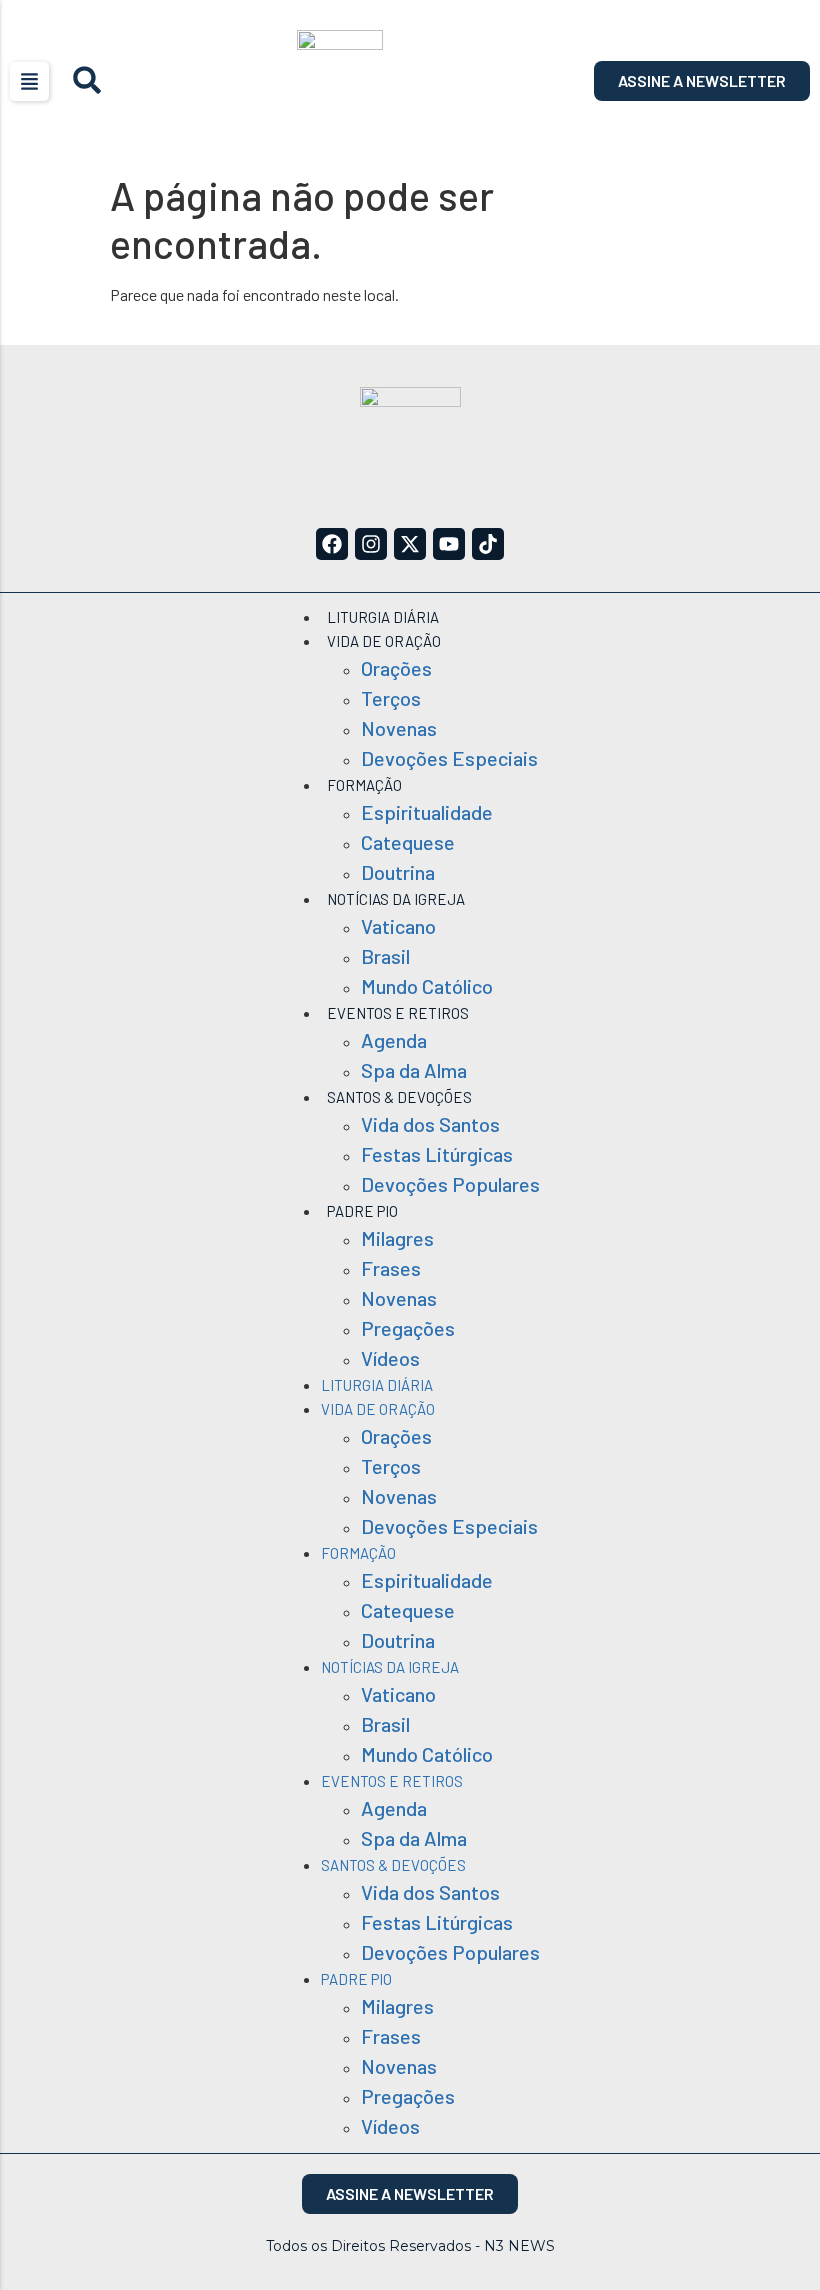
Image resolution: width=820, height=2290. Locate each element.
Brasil (385, 956)
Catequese (408, 842)
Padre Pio (362, 1211)
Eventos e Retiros (398, 1013)
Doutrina (398, 872)
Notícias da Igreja (396, 899)
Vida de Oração (384, 641)
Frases (391, 1268)
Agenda (394, 1040)
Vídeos (390, 1358)
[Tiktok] (488, 544)
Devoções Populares (450, 1184)
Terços (391, 698)
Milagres (397, 1238)
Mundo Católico (427, 986)
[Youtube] (449, 544)
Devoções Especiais (449, 758)
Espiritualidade (427, 812)
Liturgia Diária (383, 617)
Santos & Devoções (399, 1097)
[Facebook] (332, 544)
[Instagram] (371, 544)
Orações (396, 668)
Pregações (408, 1328)
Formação (364, 785)
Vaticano (398, 926)
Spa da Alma (414, 1070)
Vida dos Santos (430, 1124)
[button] (29, 81)
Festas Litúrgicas (437, 1154)
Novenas (399, 728)
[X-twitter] (410, 544)
